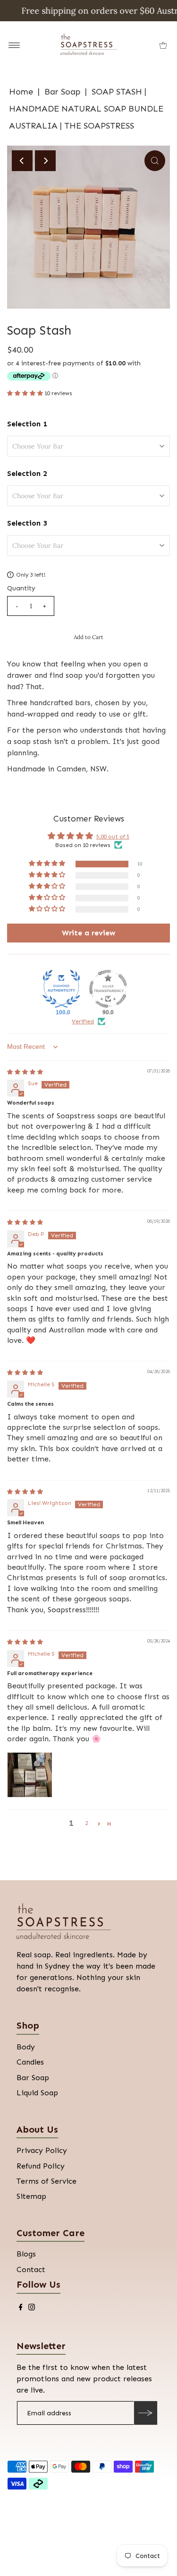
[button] (26, 393)
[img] (25, 1072)
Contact (31, 2269)
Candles (30, 2062)
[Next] (45, 161)
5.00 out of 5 (113, 837)
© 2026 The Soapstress (48, 2518)
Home (21, 92)
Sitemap (31, 2196)
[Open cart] (163, 45)
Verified (83, 1021)
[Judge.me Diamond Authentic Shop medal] (61, 989)
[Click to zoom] (155, 161)
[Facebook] (21, 2308)
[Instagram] (32, 2308)
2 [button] (86, 1823)
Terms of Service (46, 2181)
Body (26, 2047)
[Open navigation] (14, 45)
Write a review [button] (88, 933)
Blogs (26, 2254)
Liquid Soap (37, 2093)
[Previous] (22, 161)
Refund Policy (41, 2166)
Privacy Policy (42, 2150)
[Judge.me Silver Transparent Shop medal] (108, 989)
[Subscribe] (145, 2413)
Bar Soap (62, 92)
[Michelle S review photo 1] (30, 1775)
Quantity (21, 588)
